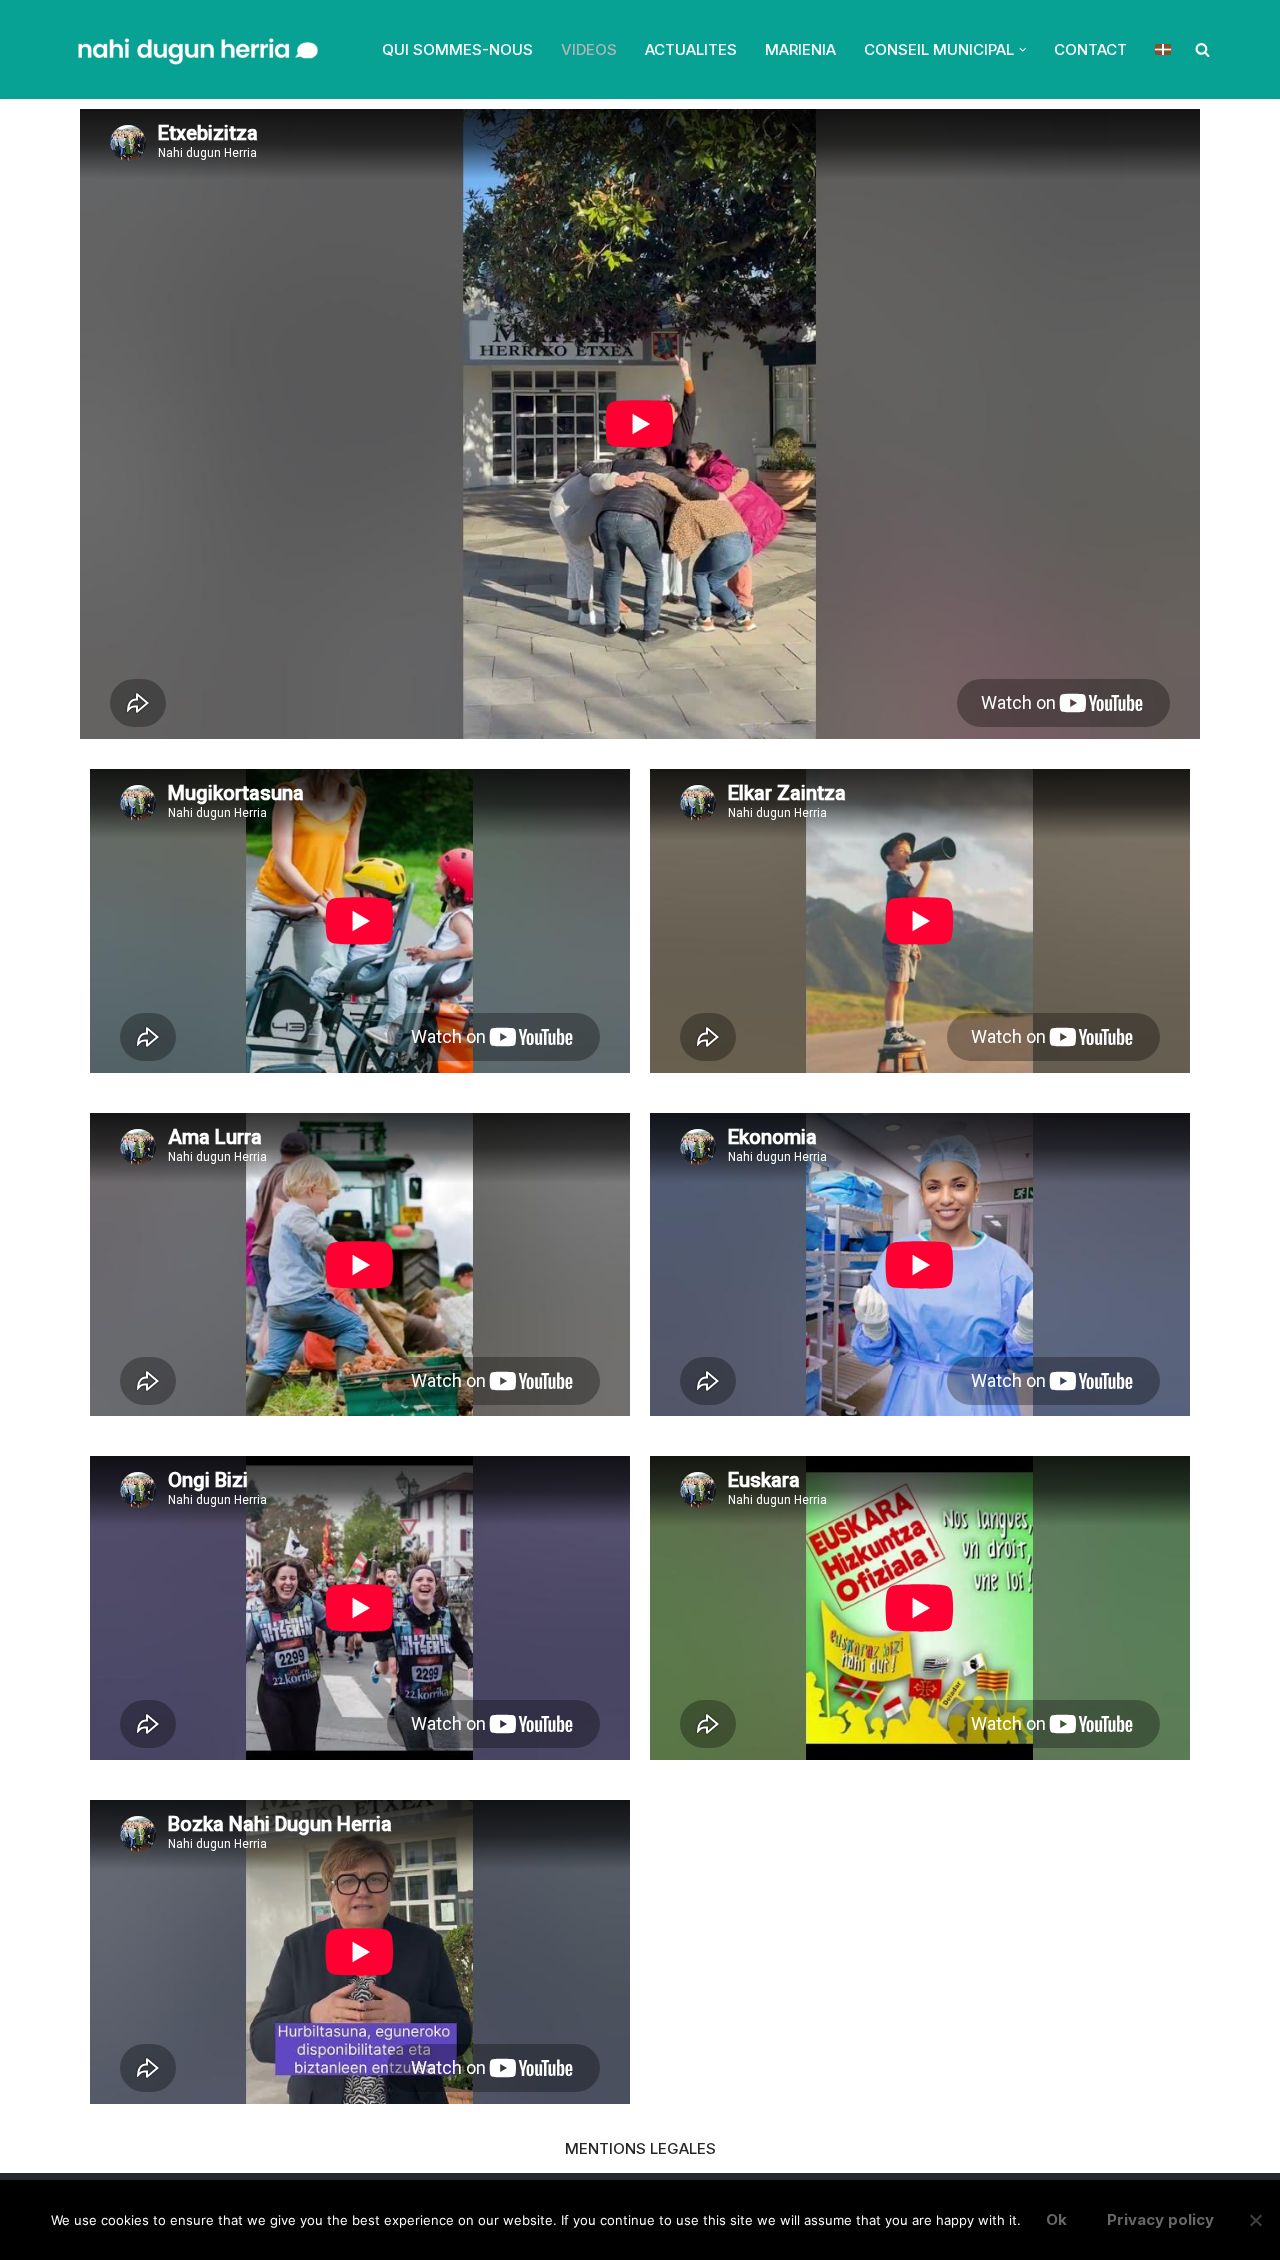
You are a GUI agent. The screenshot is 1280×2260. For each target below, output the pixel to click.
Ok (1056, 2219)
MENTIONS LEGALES (640, 2148)
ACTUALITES (691, 49)
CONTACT (1090, 49)
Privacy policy (1160, 2219)
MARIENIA (800, 49)
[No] (1255, 2220)
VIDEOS (589, 49)
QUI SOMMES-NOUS (457, 49)
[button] (1023, 50)
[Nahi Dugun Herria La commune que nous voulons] (195, 49)
